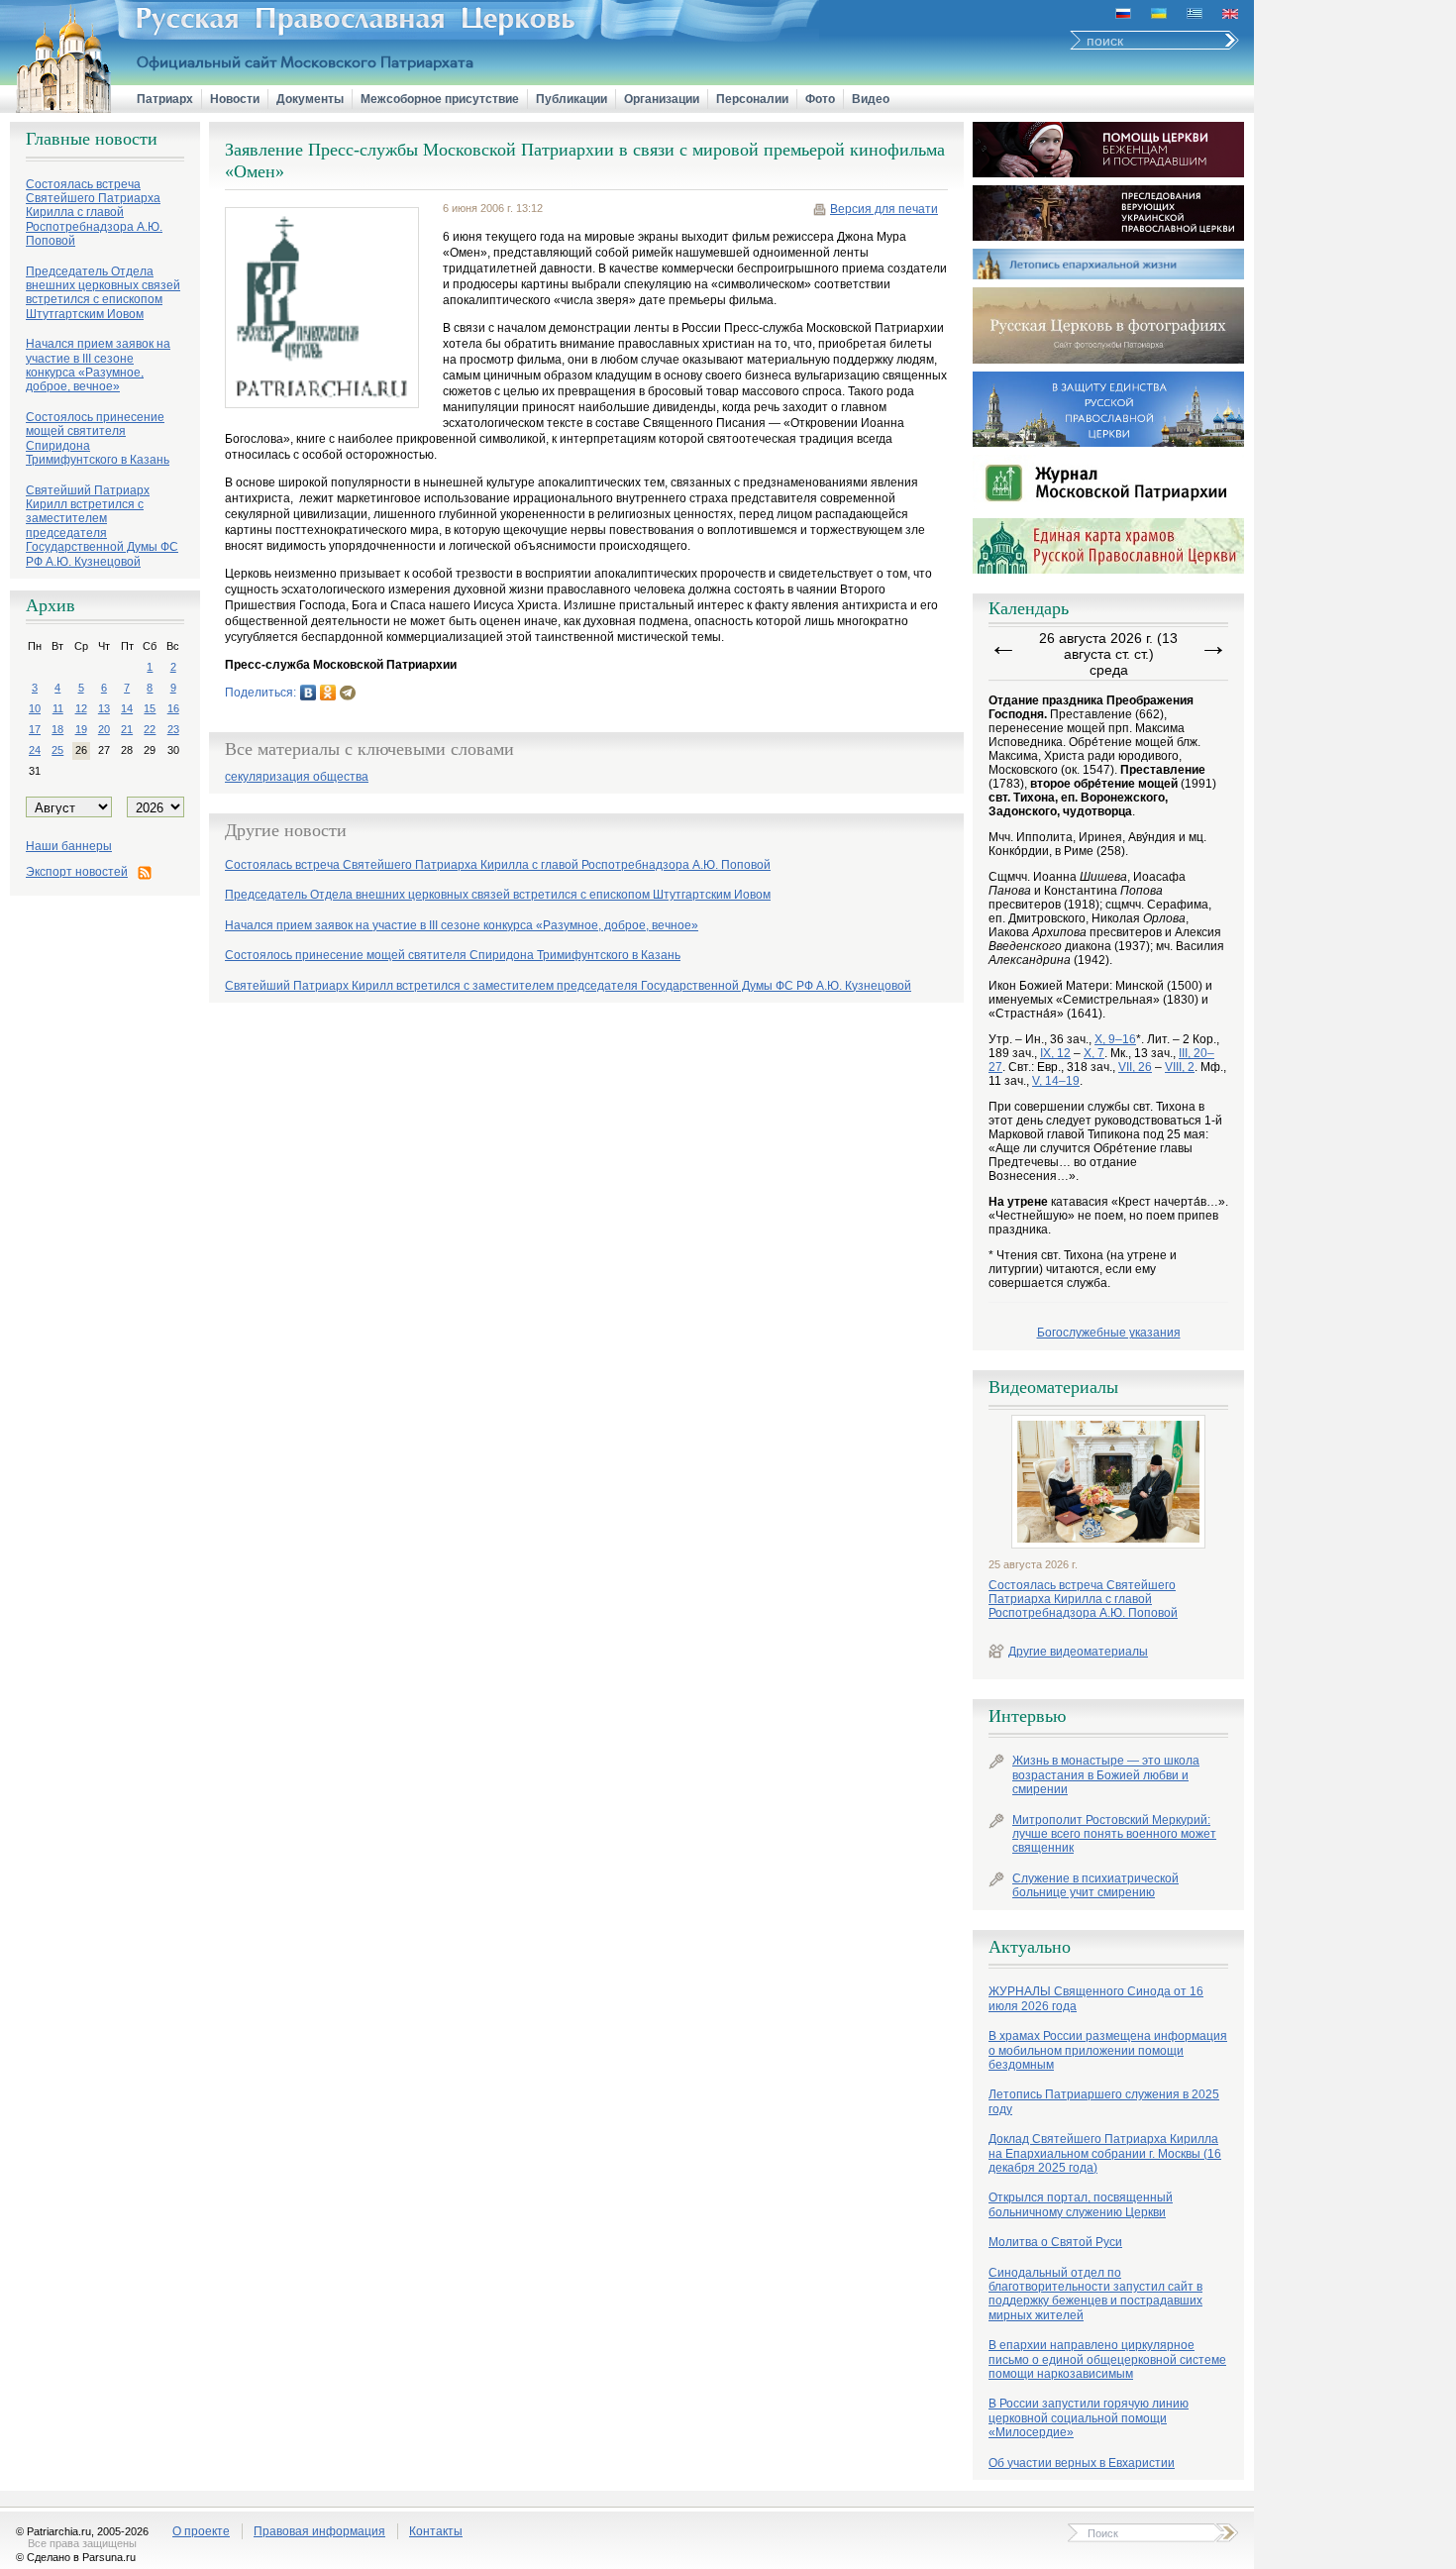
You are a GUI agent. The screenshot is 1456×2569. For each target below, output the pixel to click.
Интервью (1027, 1716)
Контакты (436, 2531)
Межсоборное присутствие (440, 99)
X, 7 (1094, 1053)
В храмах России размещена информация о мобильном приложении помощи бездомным (1108, 2050)
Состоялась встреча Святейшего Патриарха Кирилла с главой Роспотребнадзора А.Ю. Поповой (1083, 1600)
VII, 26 (1135, 1067)
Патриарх (165, 99)
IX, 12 (1055, 1053)
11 (58, 708)
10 (35, 708)
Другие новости (286, 830)
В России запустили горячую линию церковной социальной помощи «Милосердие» (1089, 2418)
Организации (662, 99)
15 (150, 708)
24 (35, 750)
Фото (820, 99)
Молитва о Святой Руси (1055, 2242)
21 (127, 729)
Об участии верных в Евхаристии (1082, 2463)
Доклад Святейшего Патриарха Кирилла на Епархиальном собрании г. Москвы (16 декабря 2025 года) (1105, 2153)
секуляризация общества (297, 777)
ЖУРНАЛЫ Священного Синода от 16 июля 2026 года (1096, 1998)
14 (127, 708)
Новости (235, 99)
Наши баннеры (69, 846)
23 (173, 729)
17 (35, 729)
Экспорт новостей (77, 872)
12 (81, 708)
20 (104, 729)
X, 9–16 (1115, 1039)
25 (57, 750)
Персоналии (752, 99)
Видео (871, 99)
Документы (310, 99)
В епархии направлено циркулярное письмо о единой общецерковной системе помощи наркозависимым (1107, 2359)
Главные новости (92, 139)
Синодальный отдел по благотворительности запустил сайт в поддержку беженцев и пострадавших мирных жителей (1095, 2294)
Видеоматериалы (1053, 1387)
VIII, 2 (1180, 1067)
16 (173, 708)
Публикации (572, 99)
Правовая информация (319, 2531)
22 (150, 729)
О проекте (201, 2531)
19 (81, 729)
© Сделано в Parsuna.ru (76, 2557)
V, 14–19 (1056, 1081)
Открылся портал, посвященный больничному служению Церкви (1081, 2204)
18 (57, 729)
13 (104, 708)
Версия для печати (884, 209)
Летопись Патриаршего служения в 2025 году (1104, 2101)
